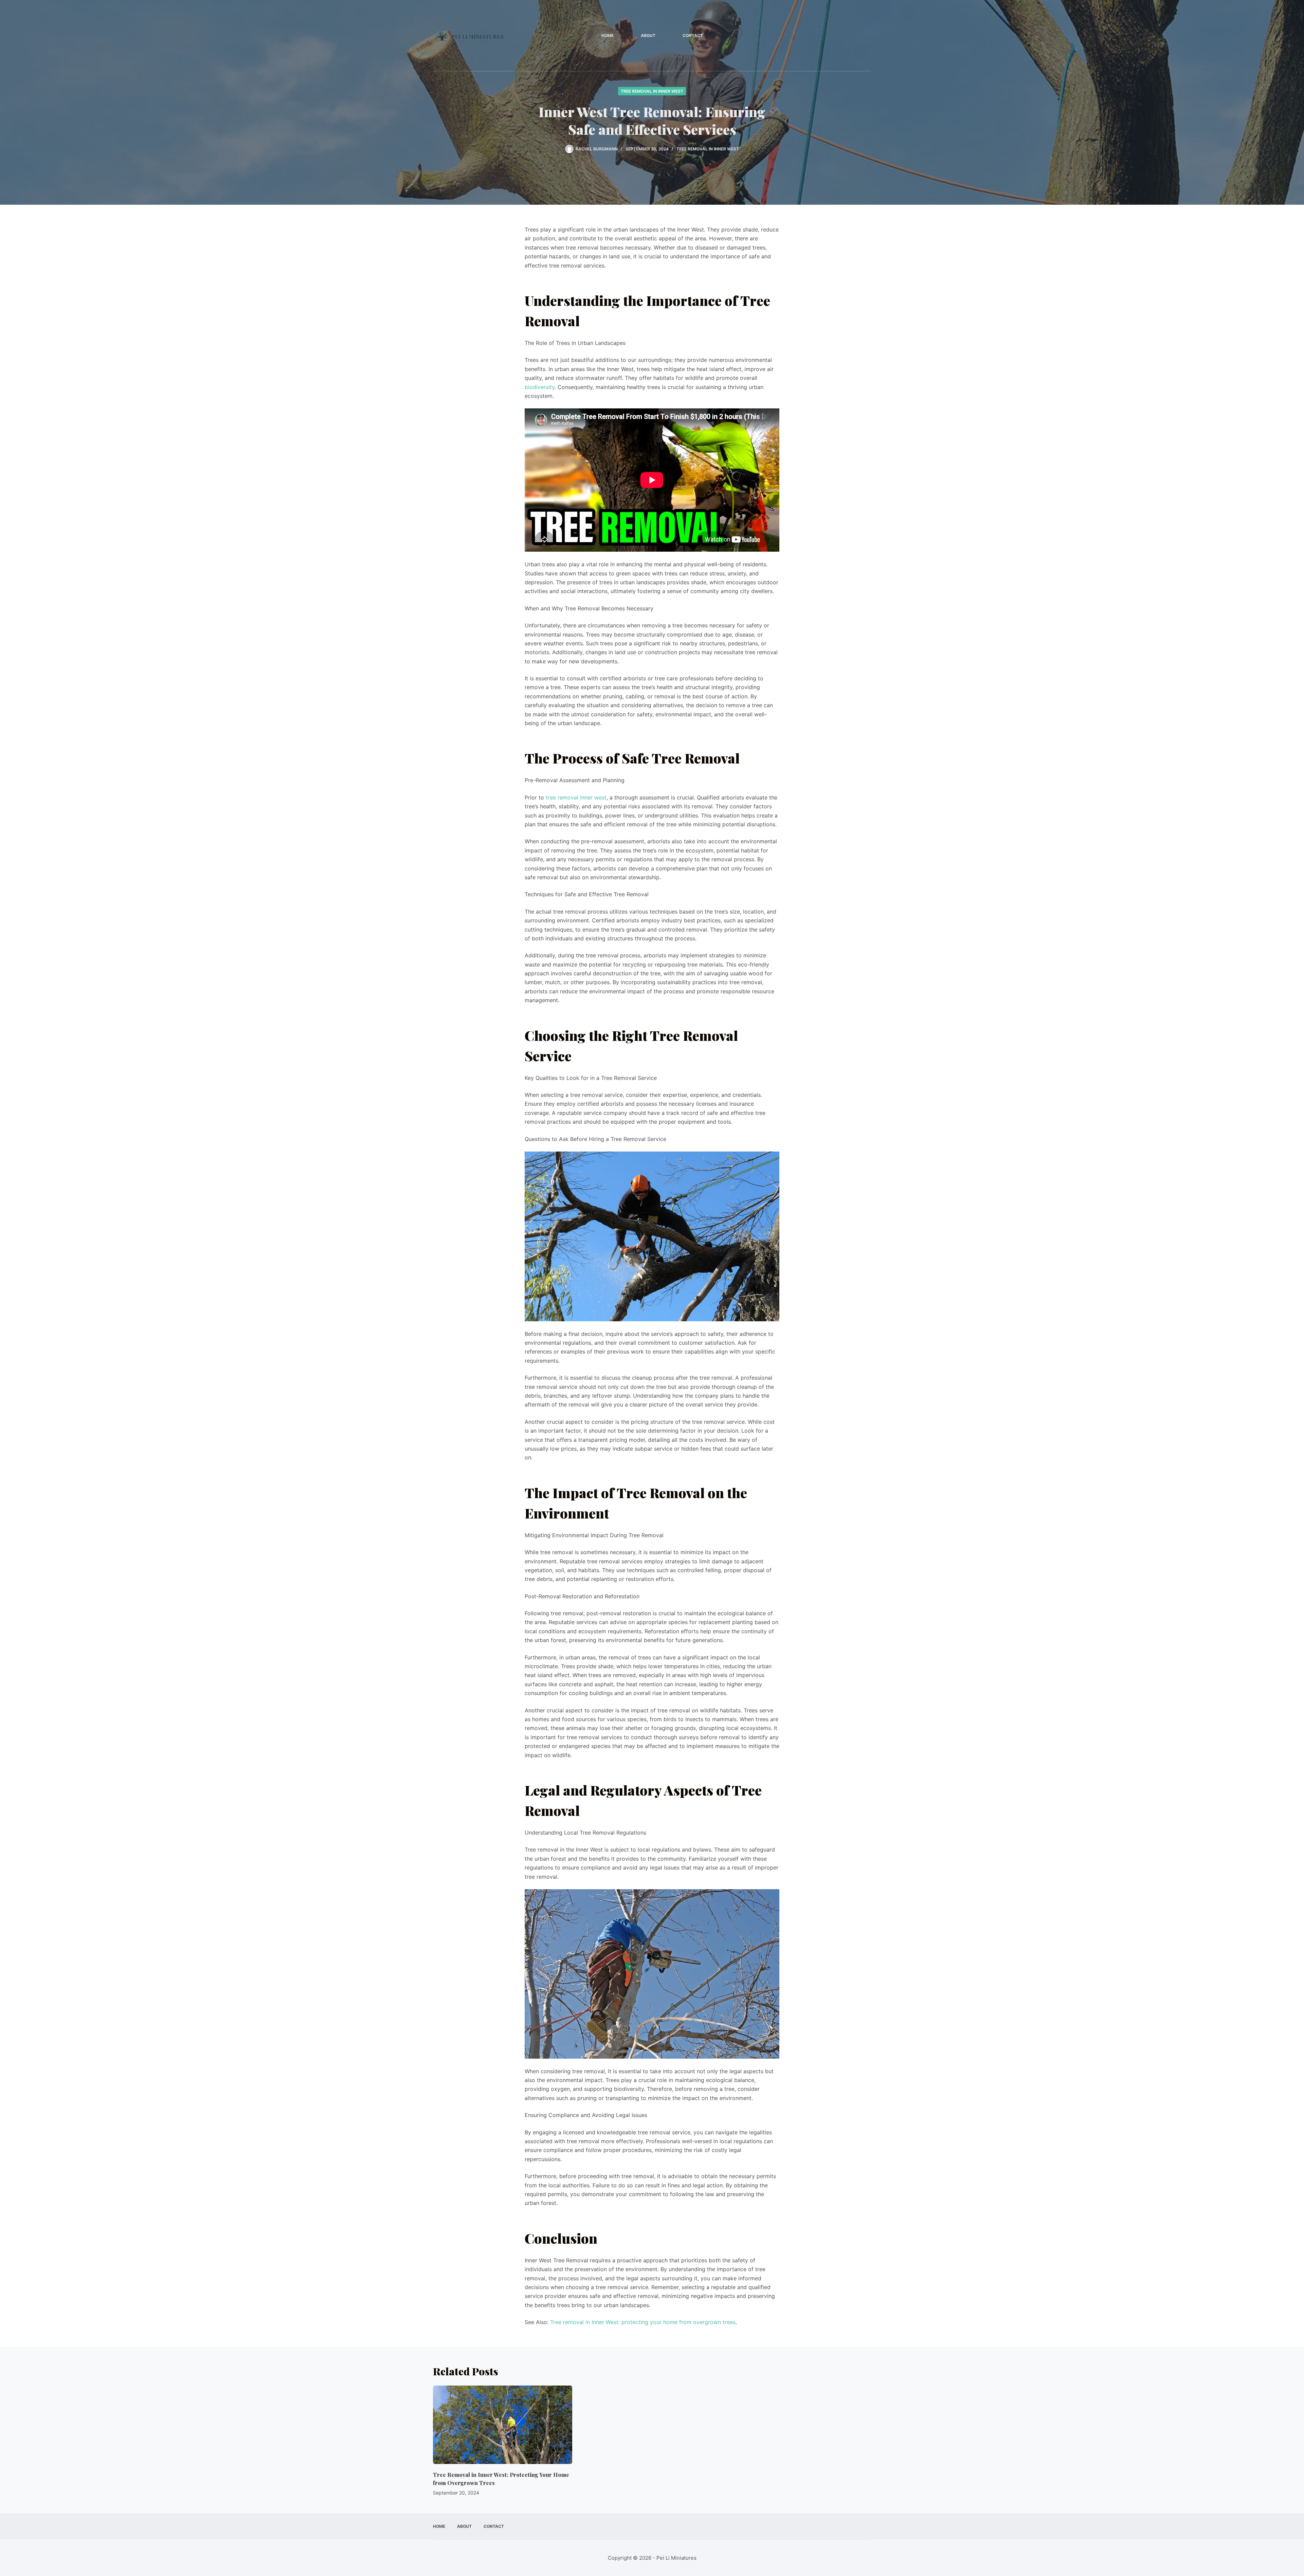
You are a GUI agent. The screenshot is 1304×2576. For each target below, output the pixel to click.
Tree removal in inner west (652, 91)
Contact (693, 35)
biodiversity (540, 387)
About (648, 35)
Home (608, 35)
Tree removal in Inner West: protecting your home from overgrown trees (643, 2322)
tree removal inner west (576, 797)
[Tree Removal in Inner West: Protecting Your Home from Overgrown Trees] (503, 2425)
